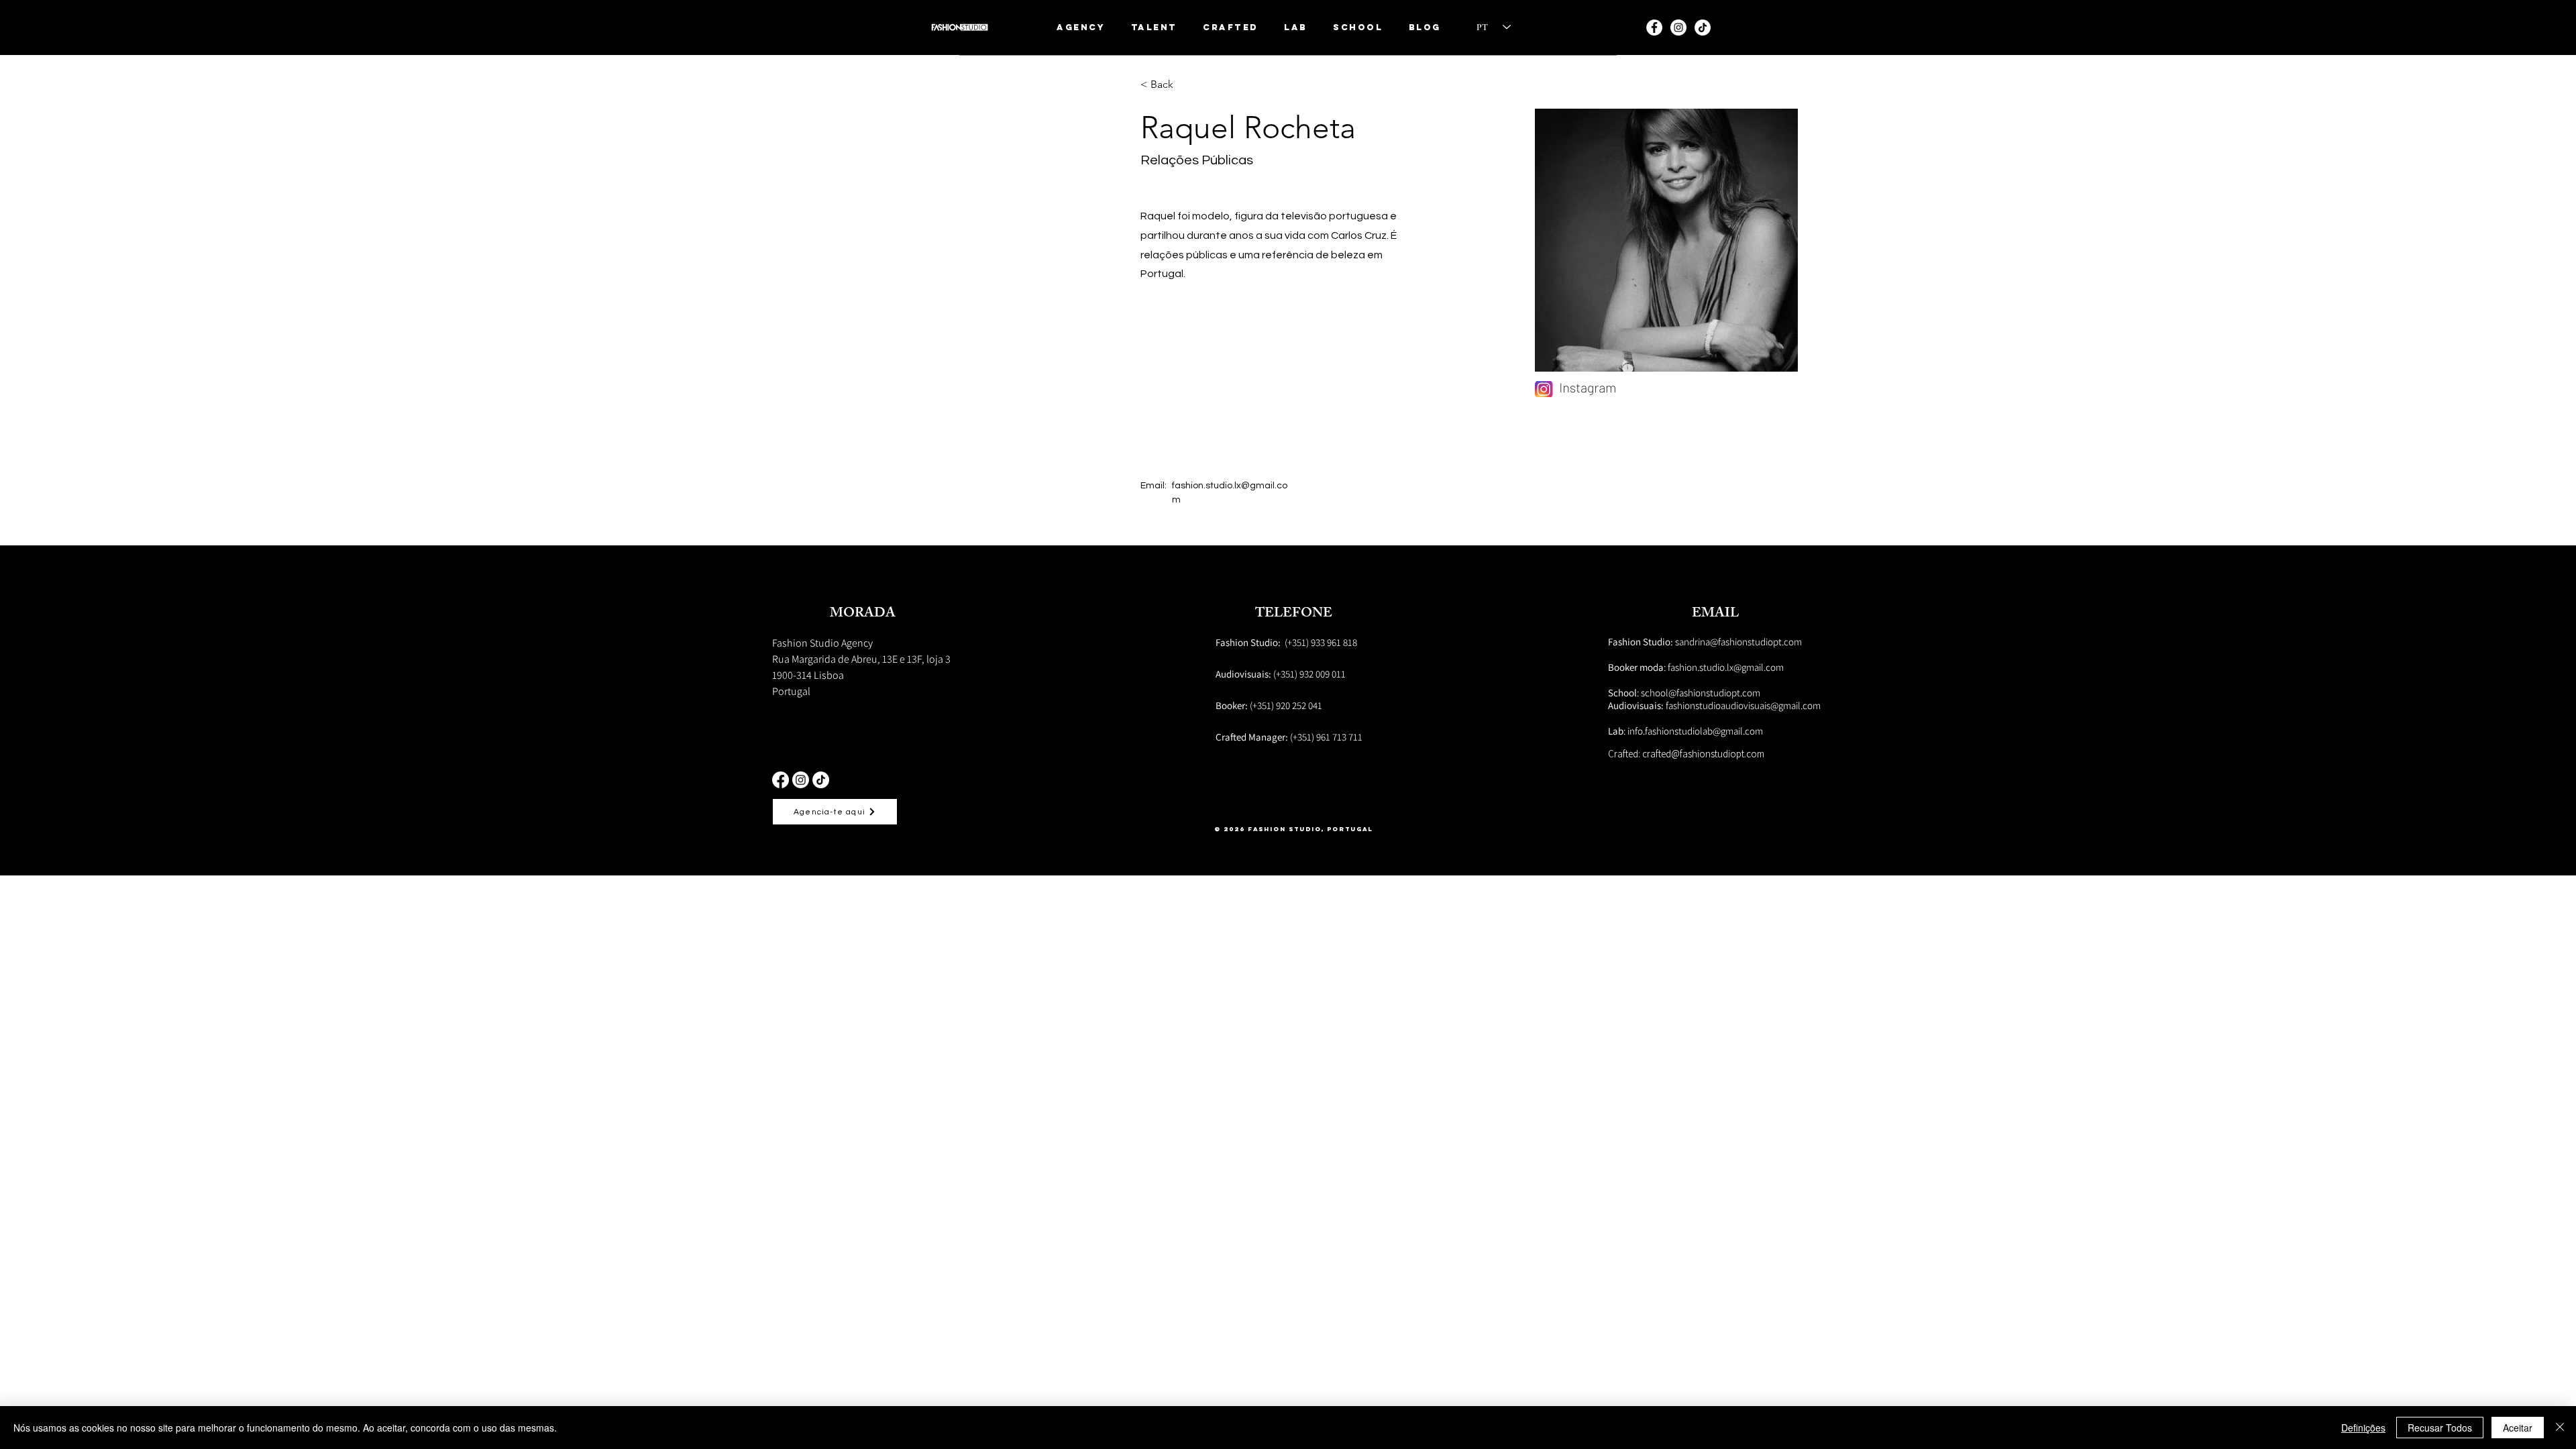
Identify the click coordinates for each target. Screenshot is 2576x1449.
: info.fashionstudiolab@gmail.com (1685, 731)
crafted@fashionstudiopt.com (1703, 754)
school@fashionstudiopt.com (1701, 693)
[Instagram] (1678, 28)
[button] (1155, 27)
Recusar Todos (2440, 1428)
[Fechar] (2560, 1428)
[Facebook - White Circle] (1654, 28)
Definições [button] (2363, 1428)
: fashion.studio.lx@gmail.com (1696, 667)
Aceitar (2518, 1428)
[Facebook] (781, 780)
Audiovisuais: (1637, 705)
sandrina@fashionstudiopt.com (1705, 642)
